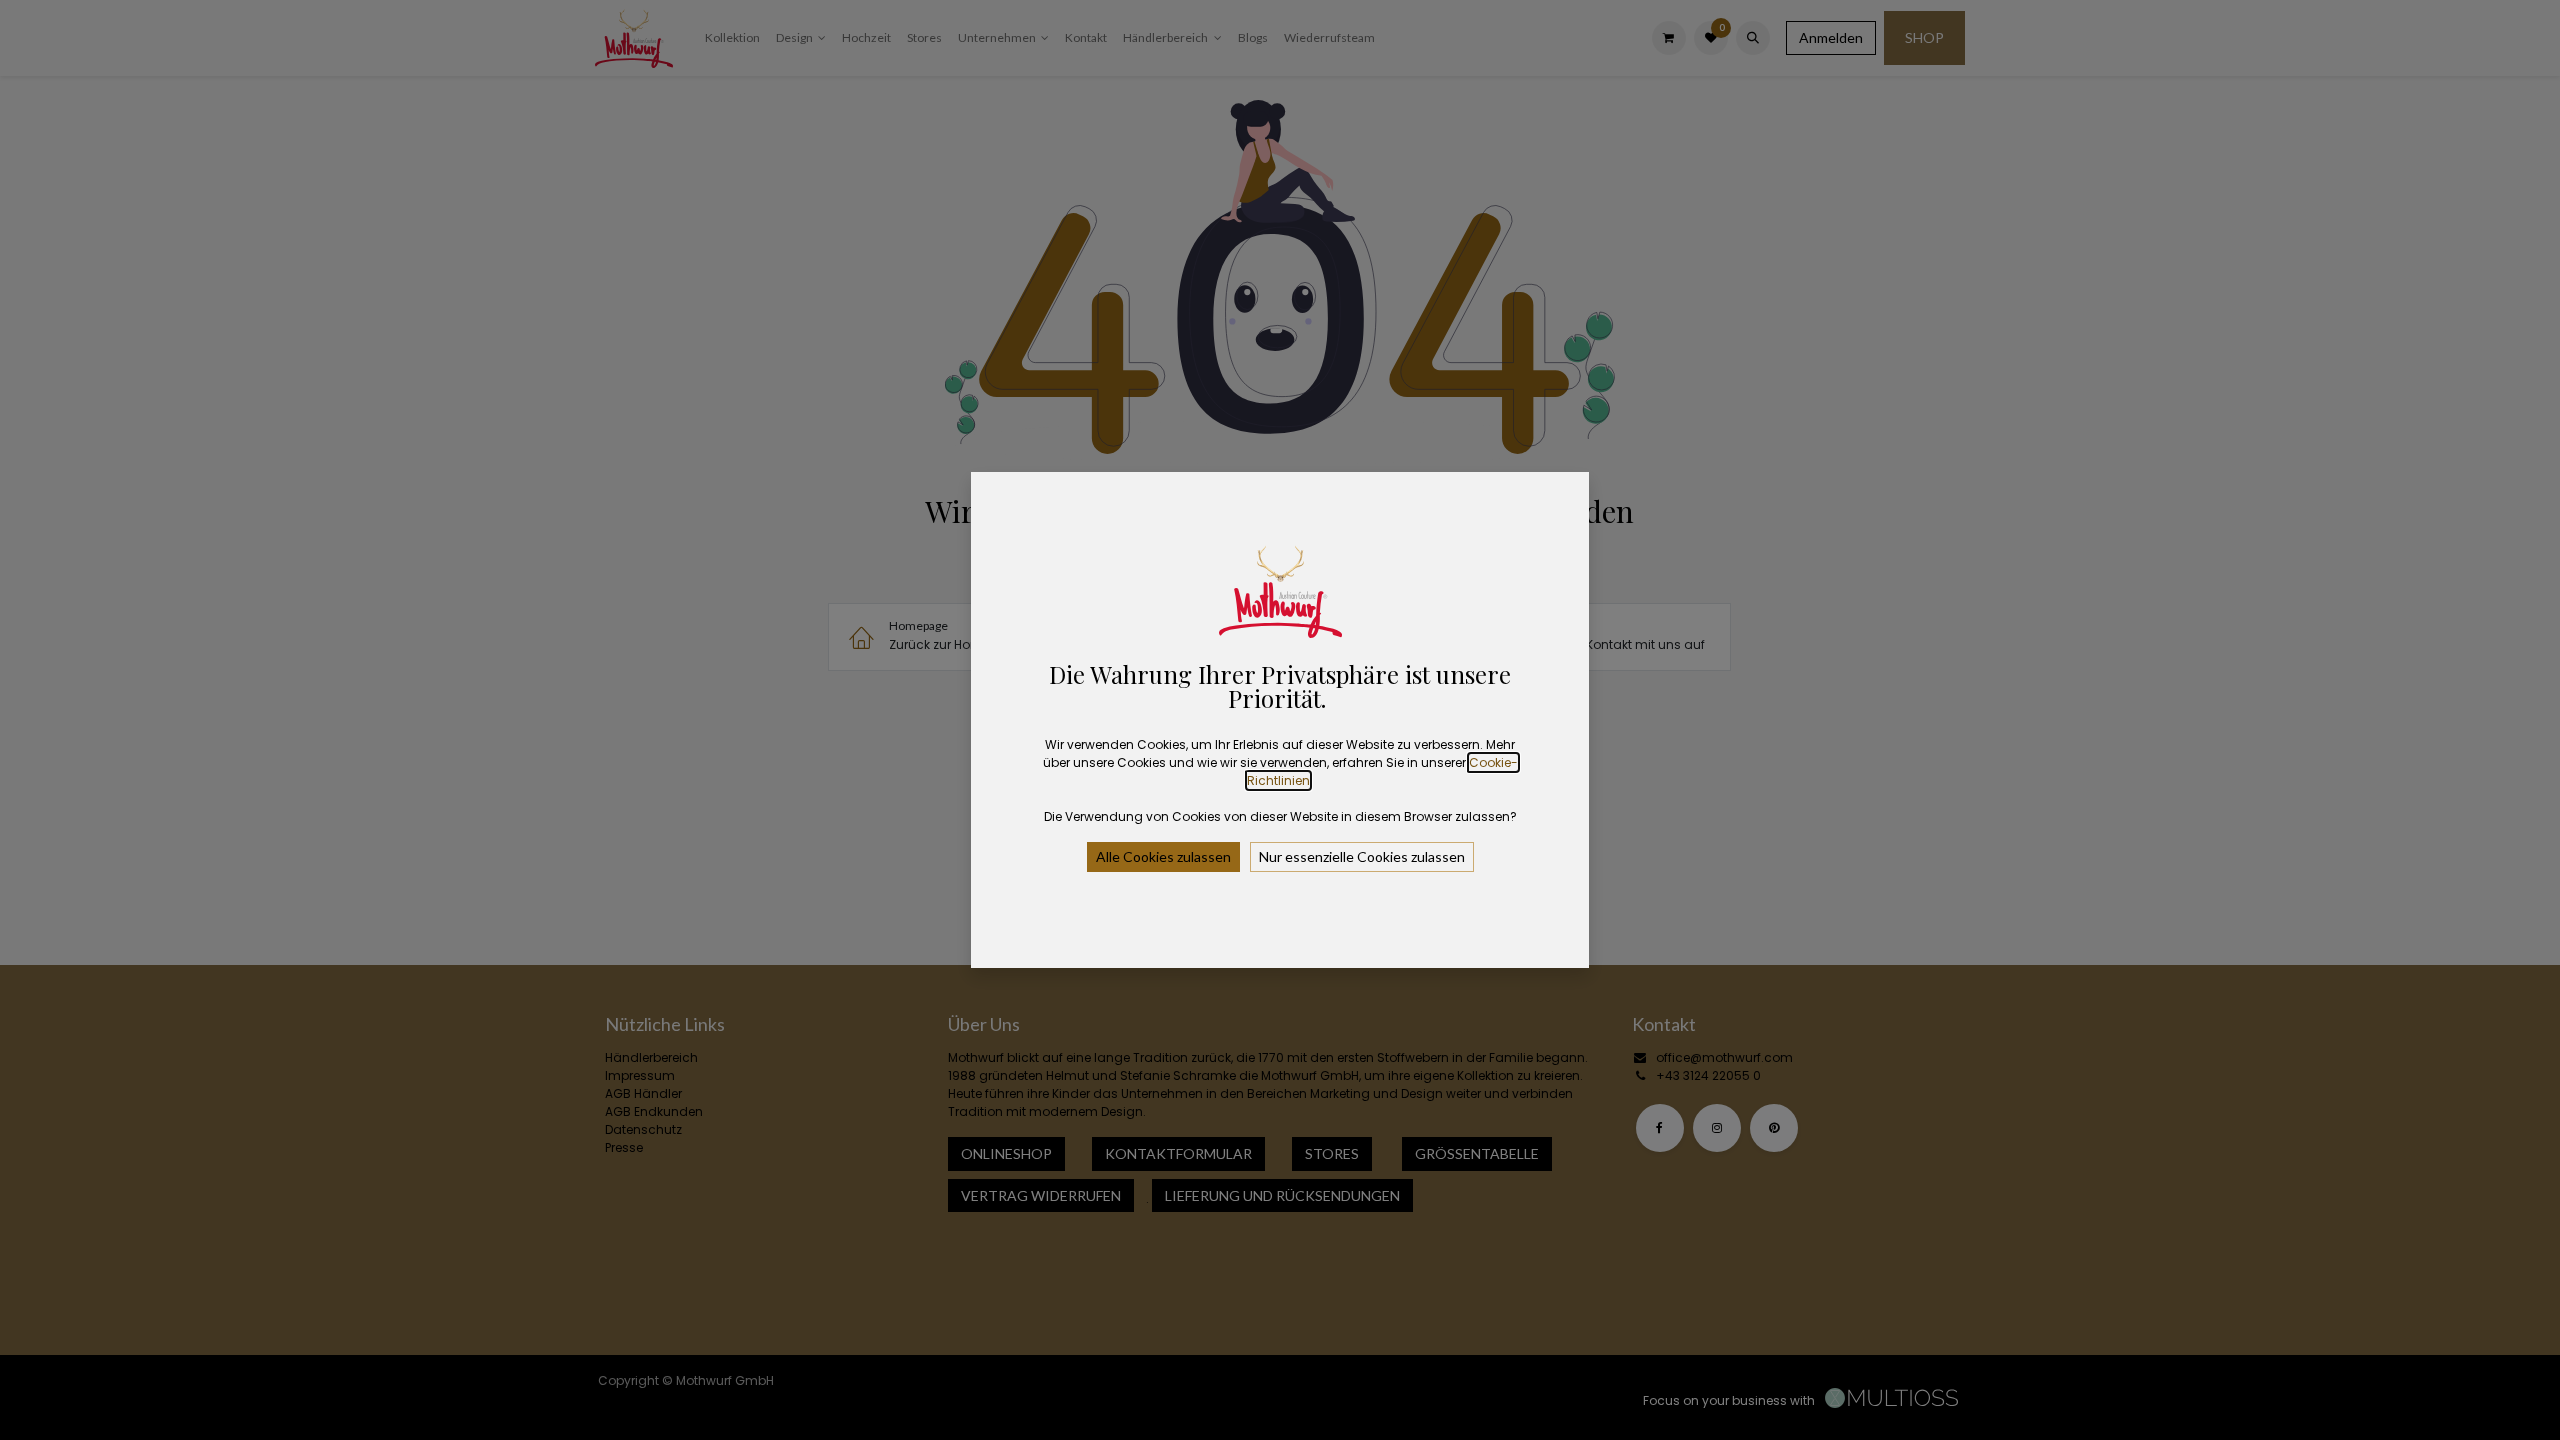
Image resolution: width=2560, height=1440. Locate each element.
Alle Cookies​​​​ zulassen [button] (1163, 856)
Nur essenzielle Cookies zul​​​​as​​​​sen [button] (1362, 856)
